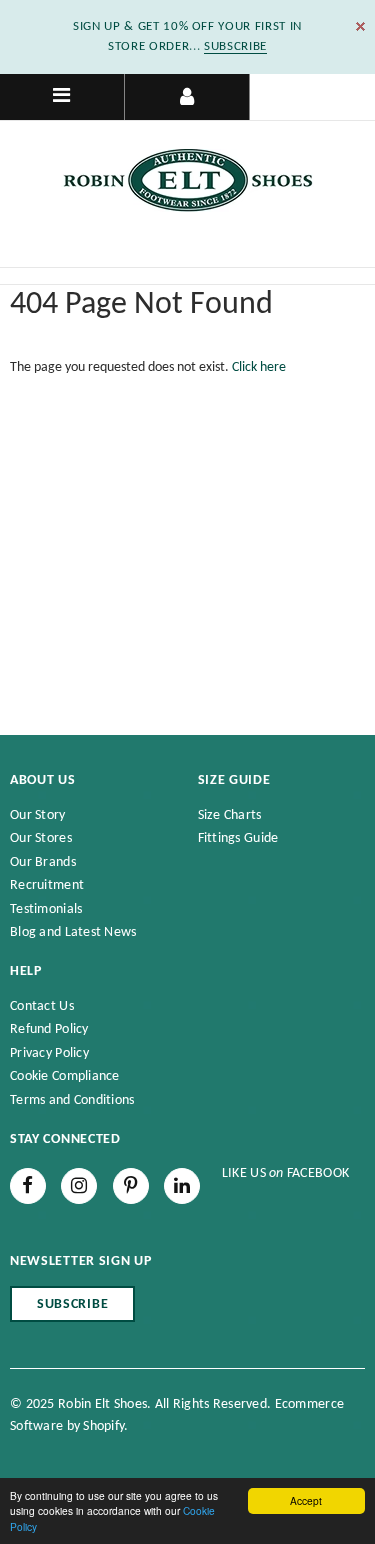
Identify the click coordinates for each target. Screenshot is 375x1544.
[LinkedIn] (182, 1186)
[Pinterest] (131, 1186)
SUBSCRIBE (235, 46)
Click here (259, 367)
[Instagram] (79, 1186)
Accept (306, 1500)
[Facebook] (28, 1186)
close (360, 26)
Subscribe (72, 1304)
